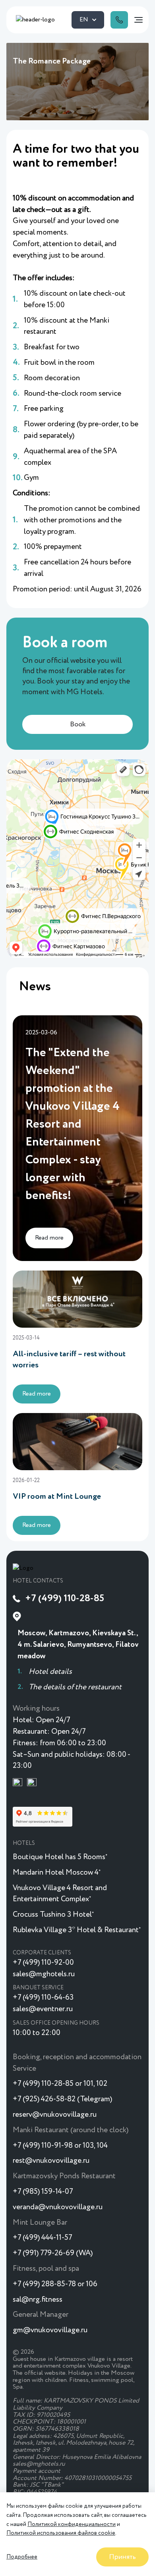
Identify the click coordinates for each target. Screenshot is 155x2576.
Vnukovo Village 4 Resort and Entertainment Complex (60, 1894)
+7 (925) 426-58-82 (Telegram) (62, 2099)
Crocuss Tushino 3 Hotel (53, 1915)
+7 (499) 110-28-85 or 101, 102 (60, 2084)
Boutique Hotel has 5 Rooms (60, 1857)
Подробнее (22, 2557)
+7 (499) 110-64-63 (43, 1997)
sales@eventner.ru (43, 2009)
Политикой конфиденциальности (72, 2524)
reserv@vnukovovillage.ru (55, 2115)
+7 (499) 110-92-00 (43, 1963)
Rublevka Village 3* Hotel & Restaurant (77, 1930)
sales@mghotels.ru (44, 1974)
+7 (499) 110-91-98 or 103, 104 (60, 2146)
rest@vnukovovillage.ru (51, 2161)
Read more (37, 1394)
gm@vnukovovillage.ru (50, 2330)
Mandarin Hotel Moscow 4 (57, 1872)
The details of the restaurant (75, 1687)
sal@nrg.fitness (38, 2300)
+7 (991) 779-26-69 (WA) (53, 2253)
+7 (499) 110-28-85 (65, 1598)
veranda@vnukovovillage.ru (58, 2207)
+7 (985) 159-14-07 (43, 2192)
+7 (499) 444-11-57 (42, 2238)
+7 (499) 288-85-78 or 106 (55, 2284)
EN (84, 20)
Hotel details (50, 1672)
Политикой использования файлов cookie (61, 2533)
